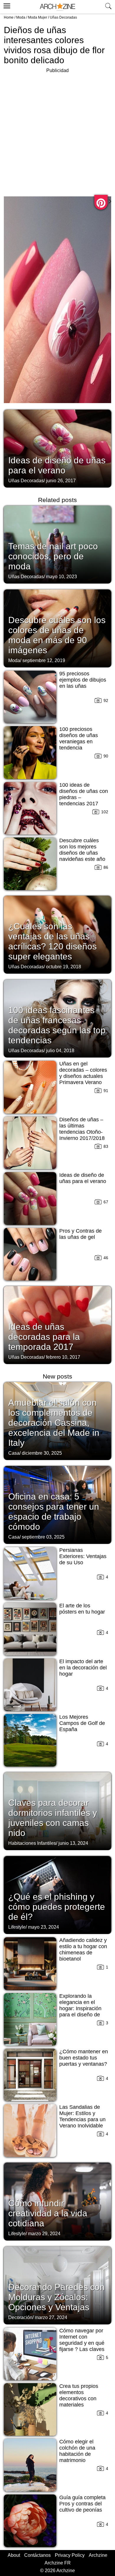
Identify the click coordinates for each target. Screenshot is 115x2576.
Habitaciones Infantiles (32, 1843)
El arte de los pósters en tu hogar (82, 1609)
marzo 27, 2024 (51, 2317)
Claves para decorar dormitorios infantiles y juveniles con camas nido (53, 1818)
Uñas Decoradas (63, 17)
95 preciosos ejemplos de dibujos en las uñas (83, 680)
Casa (14, 1453)
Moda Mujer (38, 17)
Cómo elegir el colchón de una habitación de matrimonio (77, 2451)
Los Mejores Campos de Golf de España (82, 1723)
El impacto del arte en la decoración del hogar (83, 1668)
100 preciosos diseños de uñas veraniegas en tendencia (79, 738)
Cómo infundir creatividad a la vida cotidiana (48, 2213)
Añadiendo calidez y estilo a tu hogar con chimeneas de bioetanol (83, 1949)
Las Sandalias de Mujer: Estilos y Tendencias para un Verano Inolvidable (82, 2116)
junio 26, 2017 (61, 481)
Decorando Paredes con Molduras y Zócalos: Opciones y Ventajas (56, 2297)
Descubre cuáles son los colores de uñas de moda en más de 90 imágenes (57, 635)
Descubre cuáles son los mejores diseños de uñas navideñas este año (82, 850)
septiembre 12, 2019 (44, 660)
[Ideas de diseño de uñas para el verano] (57, 448)
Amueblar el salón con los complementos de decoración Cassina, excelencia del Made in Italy (54, 1423)
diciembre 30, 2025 (42, 1453)
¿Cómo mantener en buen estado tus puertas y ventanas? (84, 2058)
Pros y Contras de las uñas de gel (80, 1234)
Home (9, 17)
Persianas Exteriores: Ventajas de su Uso (83, 1556)
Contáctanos (37, 2555)
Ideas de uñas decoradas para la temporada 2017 (44, 1337)
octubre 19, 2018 (64, 967)
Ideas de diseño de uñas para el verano (57, 465)
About (14, 2555)
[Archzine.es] (57, 7)
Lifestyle (17, 1927)
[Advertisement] (57, 132)
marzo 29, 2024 (44, 2234)
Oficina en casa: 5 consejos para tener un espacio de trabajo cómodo (54, 1512)
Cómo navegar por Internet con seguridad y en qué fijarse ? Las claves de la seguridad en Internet (82, 2346)
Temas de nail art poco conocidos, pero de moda (53, 556)
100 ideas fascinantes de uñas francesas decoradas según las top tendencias (57, 1025)
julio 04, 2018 (60, 1051)
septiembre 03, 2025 (43, 1537)
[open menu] (6, 5)
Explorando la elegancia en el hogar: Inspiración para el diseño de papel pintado (80, 2008)
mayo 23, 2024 (43, 1927)
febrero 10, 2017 (63, 1357)
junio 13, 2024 (73, 1843)
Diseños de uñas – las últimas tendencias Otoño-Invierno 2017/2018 (82, 1129)
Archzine (98, 2555)
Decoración (20, 2317)
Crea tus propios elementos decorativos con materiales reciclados (79, 2399)
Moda (21, 17)
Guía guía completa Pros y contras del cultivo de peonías (82, 2504)
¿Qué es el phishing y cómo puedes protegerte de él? (57, 1907)
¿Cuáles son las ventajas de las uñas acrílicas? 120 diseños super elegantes (52, 941)
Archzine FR (58, 2563)
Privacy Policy (70, 2555)
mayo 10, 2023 (61, 577)
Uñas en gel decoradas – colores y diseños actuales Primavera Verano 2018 (83, 1076)
